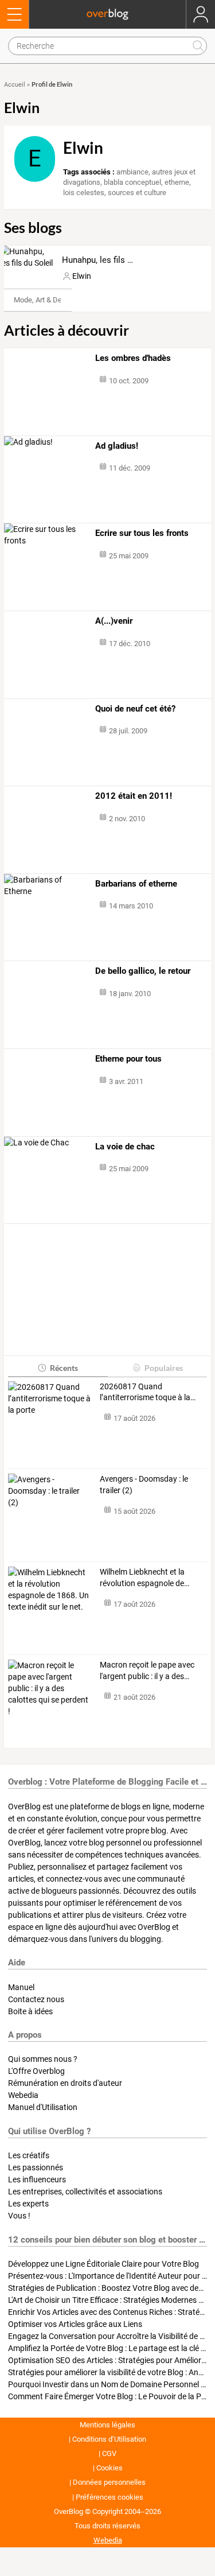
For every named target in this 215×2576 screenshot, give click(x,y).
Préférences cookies (110, 2497)
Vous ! (19, 2216)
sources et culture (137, 193)
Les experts (28, 2204)
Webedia (23, 2095)
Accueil (15, 85)
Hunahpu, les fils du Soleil (111, 260)
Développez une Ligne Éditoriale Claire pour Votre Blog (103, 2264)
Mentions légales (107, 2425)
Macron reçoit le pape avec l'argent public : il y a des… (147, 1670)
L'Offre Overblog (36, 2071)
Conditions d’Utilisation (109, 2439)
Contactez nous (36, 1999)
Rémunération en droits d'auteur (65, 2083)
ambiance (132, 172)
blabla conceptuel (132, 182)
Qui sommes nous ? (43, 2059)
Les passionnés (36, 2167)
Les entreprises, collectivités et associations (85, 2192)
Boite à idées (30, 2011)
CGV (109, 2453)
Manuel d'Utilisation (43, 2107)
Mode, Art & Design (45, 300)
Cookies (110, 2468)
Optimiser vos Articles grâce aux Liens (75, 2324)
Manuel (21, 1987)
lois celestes (84, 193)
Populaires (164, 1368)
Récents (64, 1368)
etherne (177, 182)
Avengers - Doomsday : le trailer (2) (144, 1485)
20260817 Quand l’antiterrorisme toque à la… (148, 1392)
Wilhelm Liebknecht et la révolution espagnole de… (144, 1578)
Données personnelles (109, 2482)
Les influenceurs (37, 2179)
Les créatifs (29, 2155)
